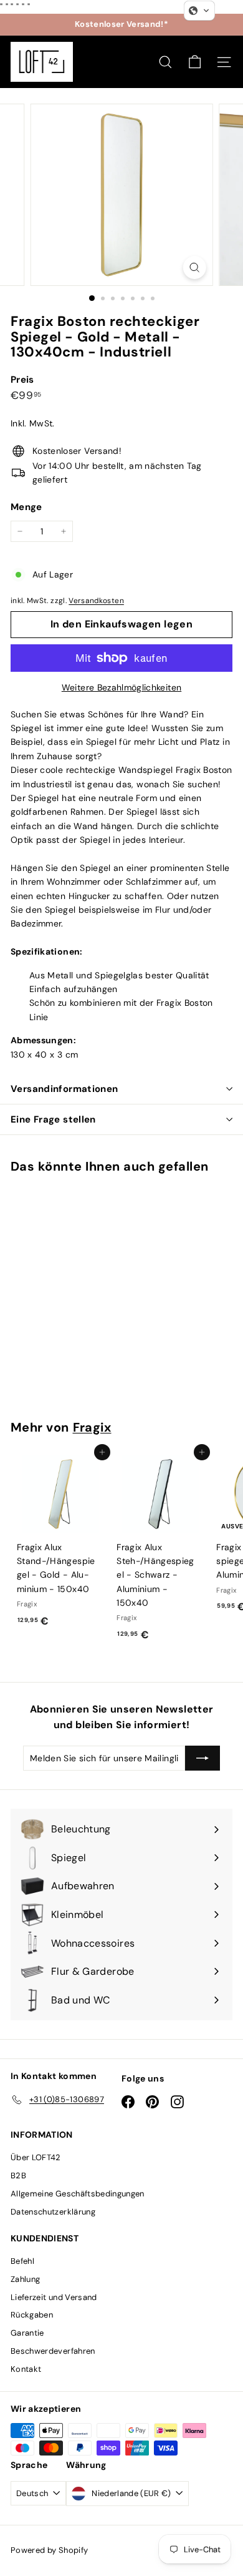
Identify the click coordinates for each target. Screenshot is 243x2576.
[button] (199, 11)
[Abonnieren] (202, 1758)
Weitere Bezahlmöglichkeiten (121, 687)
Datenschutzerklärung (53, 2212)
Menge (26, 507)
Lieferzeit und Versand (54, 2297)
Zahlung (25, 2279)
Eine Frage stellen (53, 1119)
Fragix (92, 1427)
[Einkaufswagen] (195, 62)
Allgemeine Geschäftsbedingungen (78, 2194)
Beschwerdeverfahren (53, 2351)
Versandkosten (96, 601)
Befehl (22, 2261)
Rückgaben (32, 2315)
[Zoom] (194, 268)
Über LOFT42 (36, 2157)
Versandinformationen (64, 1089)
